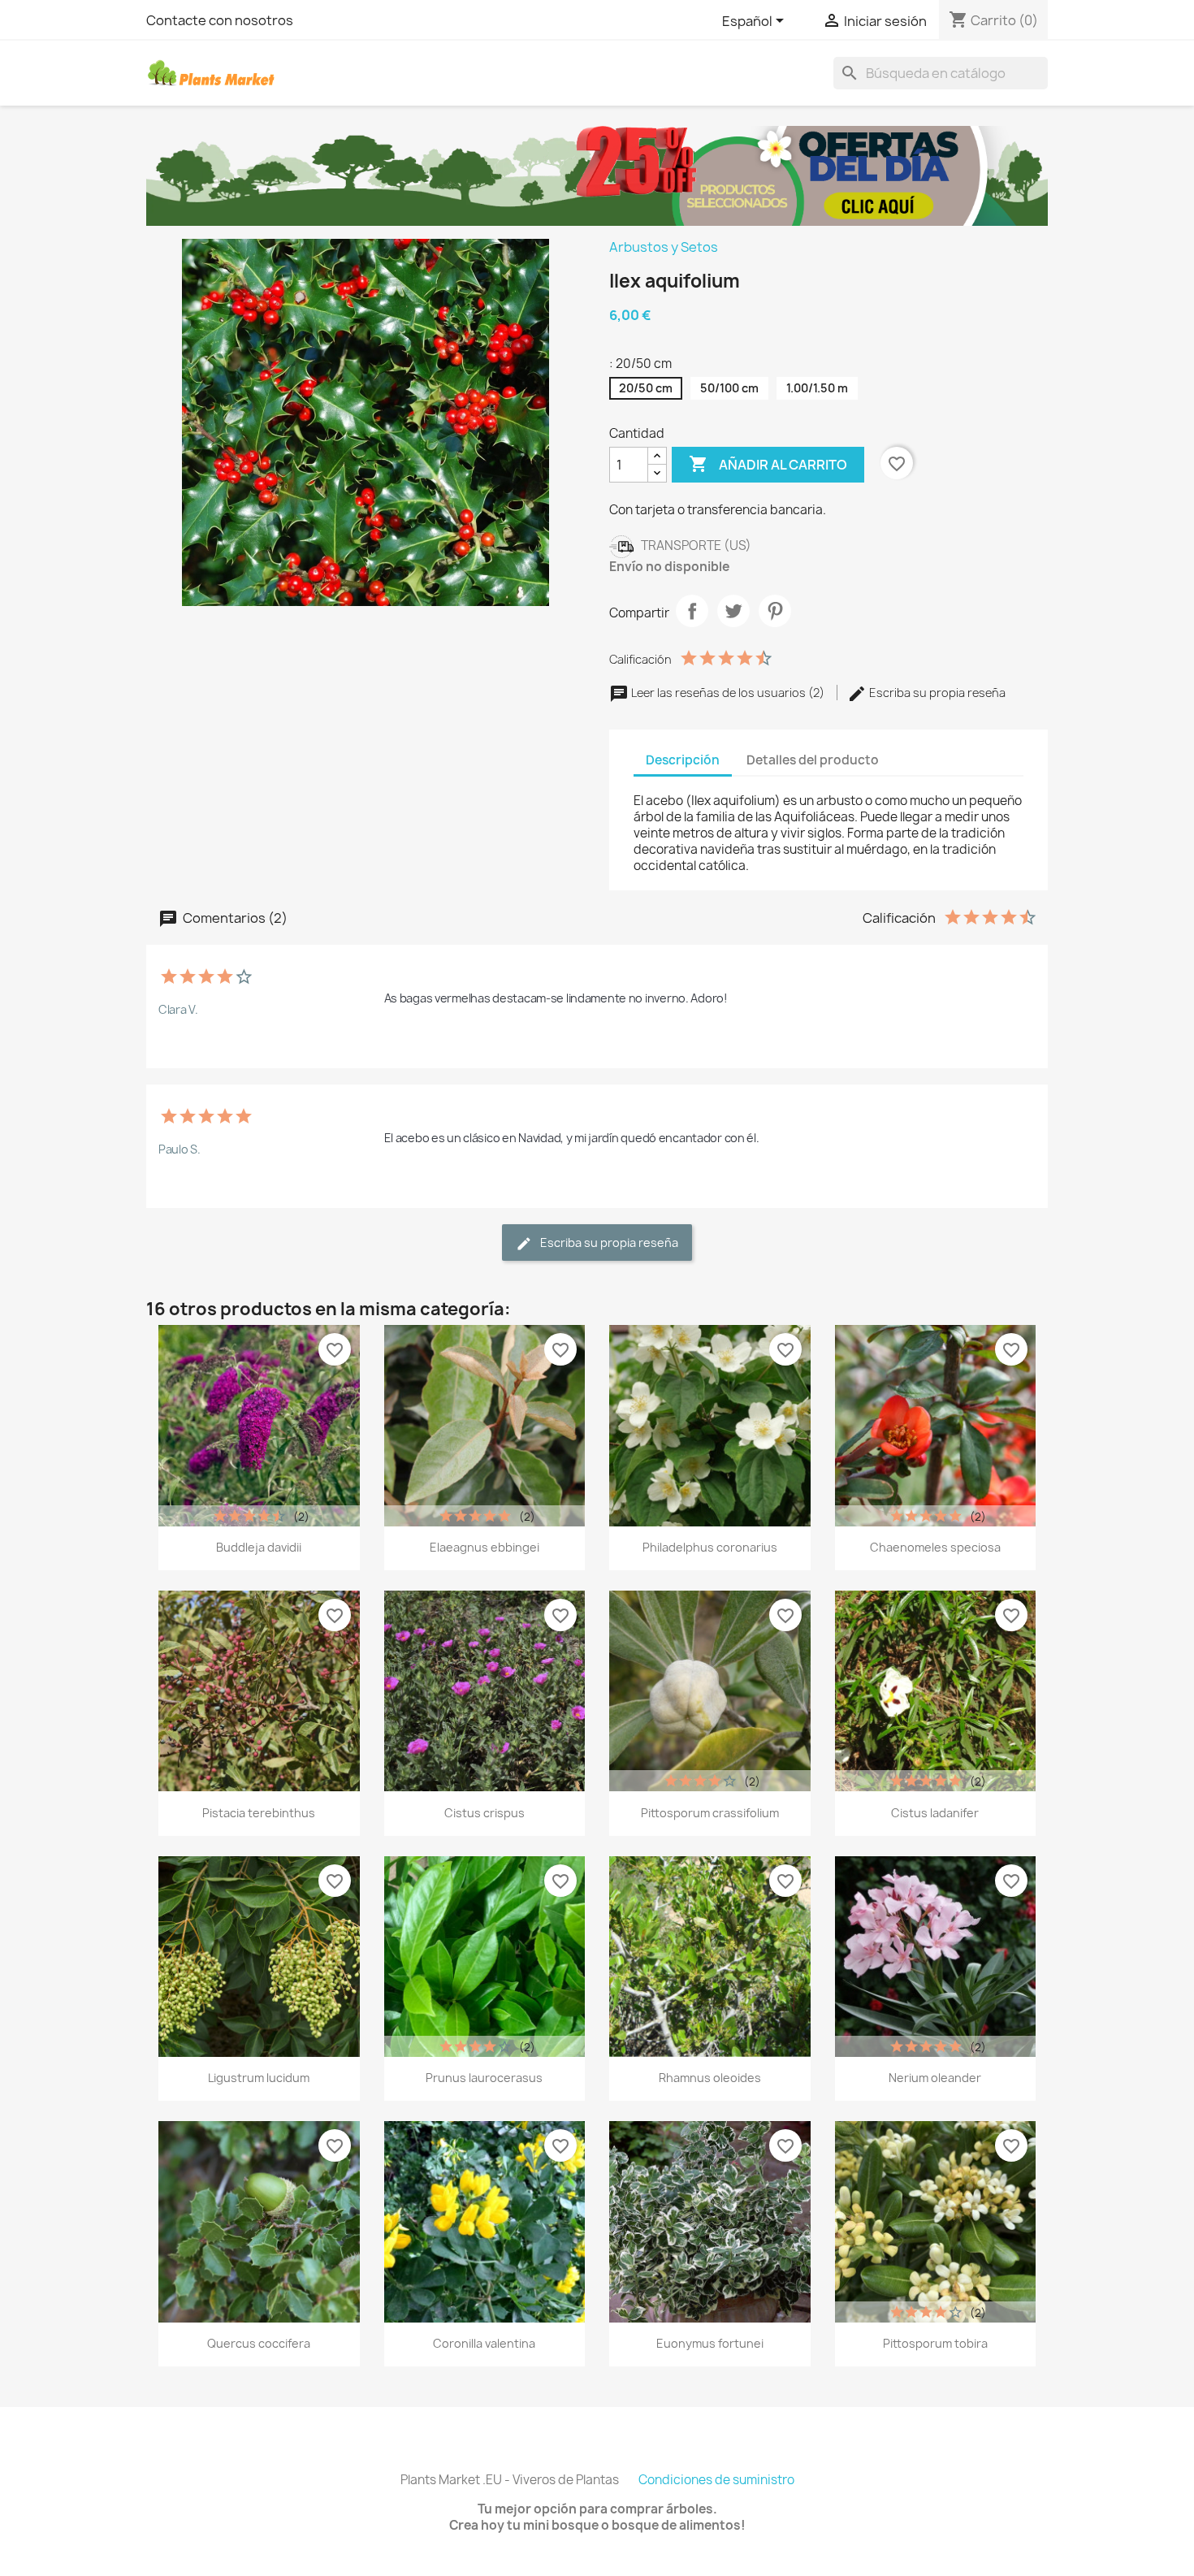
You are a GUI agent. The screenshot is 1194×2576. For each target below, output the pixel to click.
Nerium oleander (935, 2078)
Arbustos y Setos (664, 247)
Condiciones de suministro (716, 2480)
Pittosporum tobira (935, 2343)
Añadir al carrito (768, 464)
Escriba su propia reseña (936, 693)
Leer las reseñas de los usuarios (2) (728, 693)
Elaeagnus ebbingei (485, 1547)
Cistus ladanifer (935, 1813)
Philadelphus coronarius (710, 1547)
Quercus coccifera (259, 2343)
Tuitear (733, 611)
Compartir (692, 611)
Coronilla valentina (484, 2343)
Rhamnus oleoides (710, 2078)
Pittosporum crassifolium (710, 1813)
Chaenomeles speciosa (935, 1547)
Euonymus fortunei (710, 2343)
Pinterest (775, 611)
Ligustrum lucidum (259, 2078)
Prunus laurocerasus (484, 2078)
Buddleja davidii (259, 1547)
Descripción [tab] (683, 760)
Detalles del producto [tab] (813, 760)
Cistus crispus (485, 1813)
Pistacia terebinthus (259, 1813)
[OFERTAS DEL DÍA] (597, 175)
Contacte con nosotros (220, 20)
